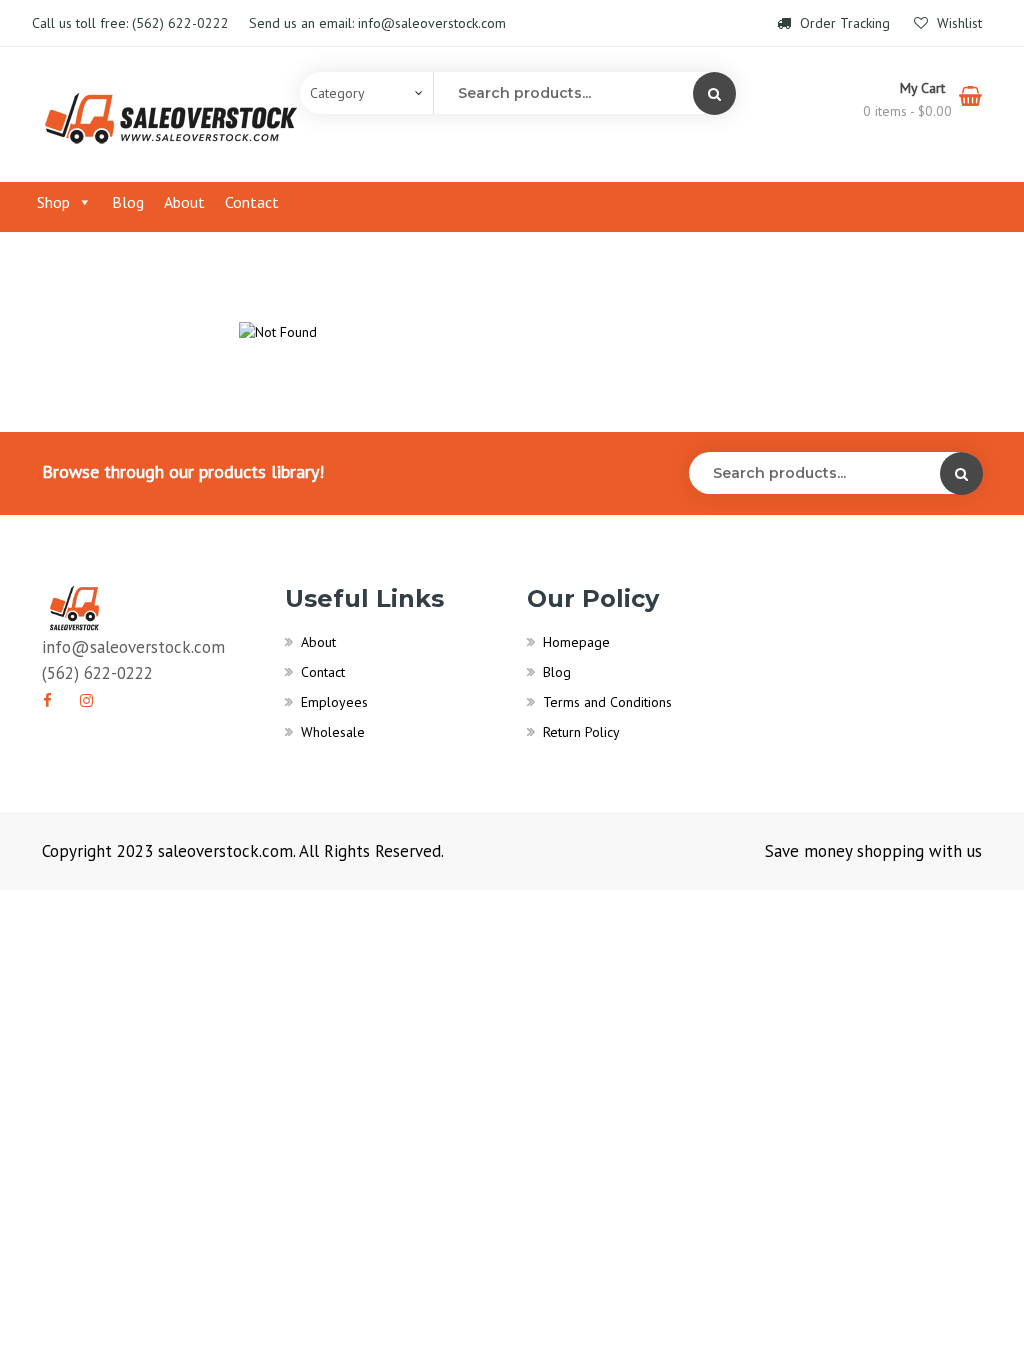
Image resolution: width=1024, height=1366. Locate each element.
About (184, 202)
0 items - (907, 111)
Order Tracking (845, 23)
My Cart (924, 88)
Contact (252, 202)
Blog (128, 202)
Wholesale (333, 732)
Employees (334, 702)
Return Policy (581, 732)
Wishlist (957, 23)
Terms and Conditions (607, 702)
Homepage (576, 642)
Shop (53, 202)
